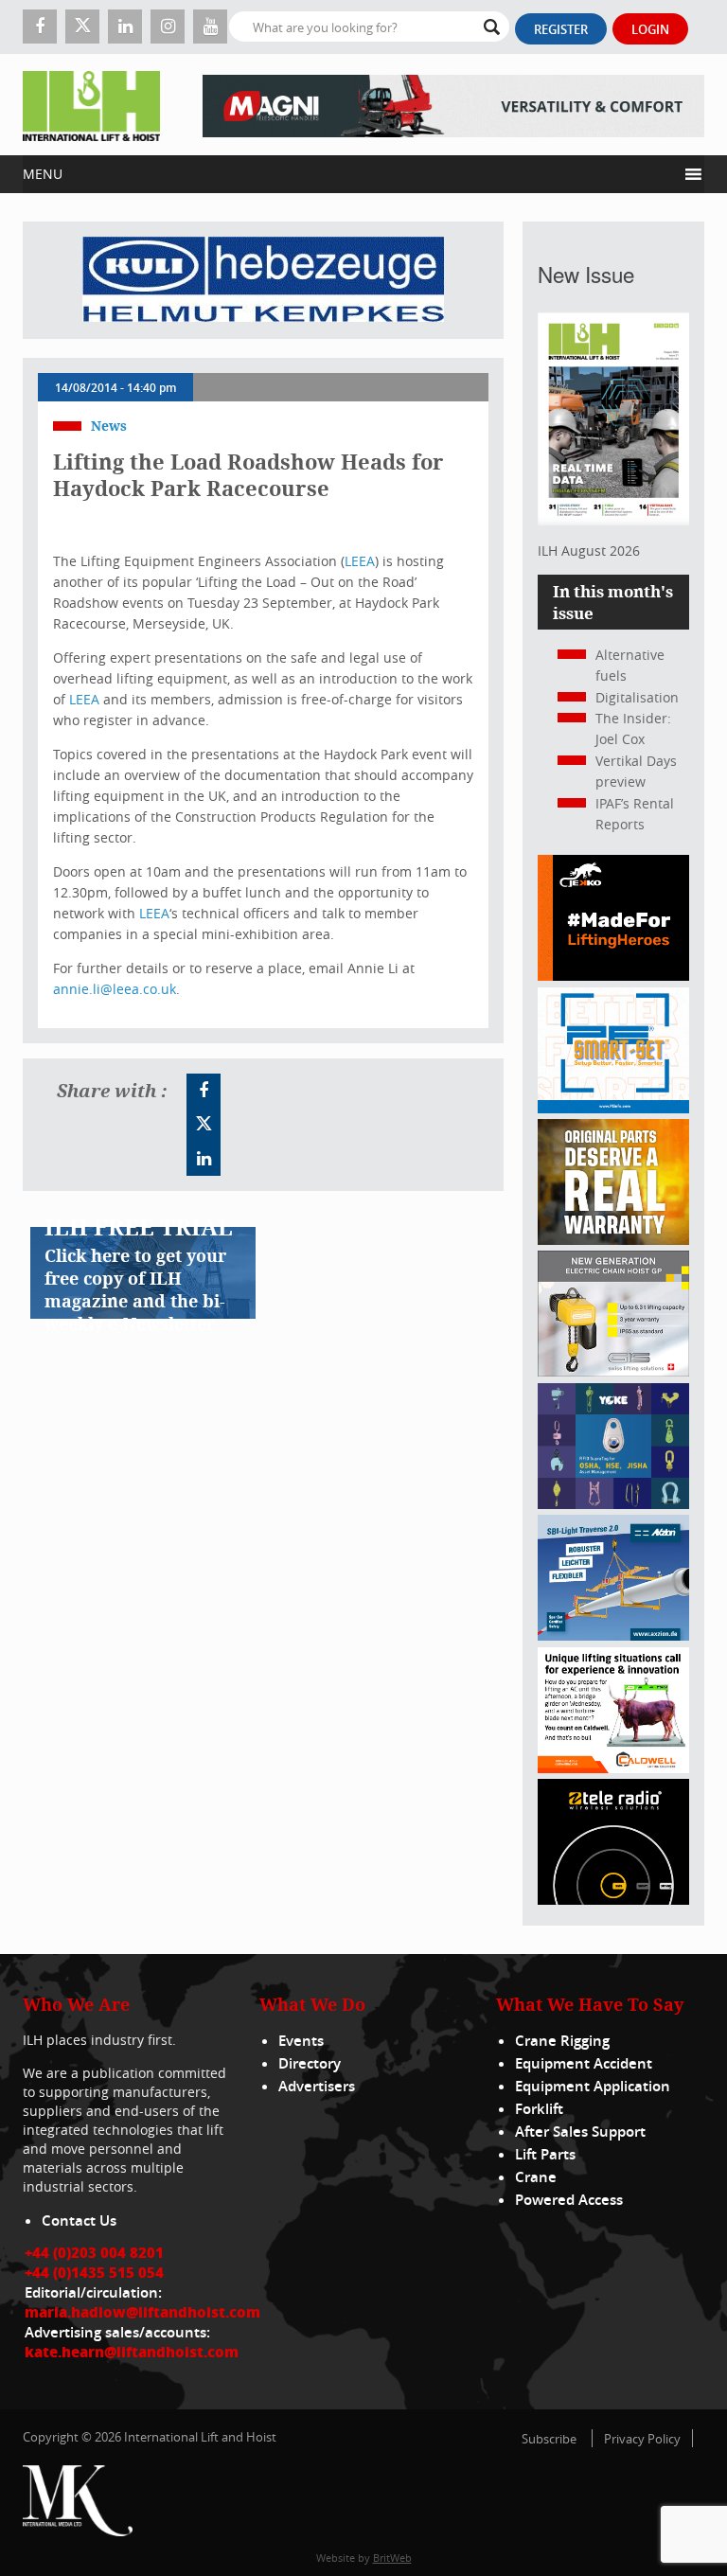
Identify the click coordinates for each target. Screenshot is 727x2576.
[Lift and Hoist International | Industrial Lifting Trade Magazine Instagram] (168, 27)
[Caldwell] (613, 1768)
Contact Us (79, 2221)
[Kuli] (263, 280)
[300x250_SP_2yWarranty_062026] (613, 1240)
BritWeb (392, 2558)
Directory (310, 2063)
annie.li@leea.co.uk (115, 989)
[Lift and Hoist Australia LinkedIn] (204, 1159)
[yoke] (613, 1504)
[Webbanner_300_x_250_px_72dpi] (613, 1900)
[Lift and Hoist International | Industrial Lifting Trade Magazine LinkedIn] (125, 27)
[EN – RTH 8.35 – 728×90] (453, 105)
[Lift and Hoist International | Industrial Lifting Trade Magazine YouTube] (210, 27)
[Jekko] (613, 976)
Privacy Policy (642, 2439)
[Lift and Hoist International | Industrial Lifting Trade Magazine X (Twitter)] (82, 27)
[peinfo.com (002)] (613, 1108)
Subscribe (549, 2439)
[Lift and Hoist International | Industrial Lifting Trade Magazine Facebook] (40, 27)
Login (650, 29)
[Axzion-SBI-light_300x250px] (613, 1635)
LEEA (360, 561)
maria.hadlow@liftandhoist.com (142, 2312)
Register (561, 29)
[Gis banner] (613, 1371)
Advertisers (317, 2086)
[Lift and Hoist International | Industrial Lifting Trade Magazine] (91, 105)
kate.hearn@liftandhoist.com (132, 2352)
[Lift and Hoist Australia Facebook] (204, 1091)
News (109, 426)
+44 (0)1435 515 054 (94, 2272)
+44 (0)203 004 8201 (94, 2252)
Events (301, 2041)
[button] (350, 174)
